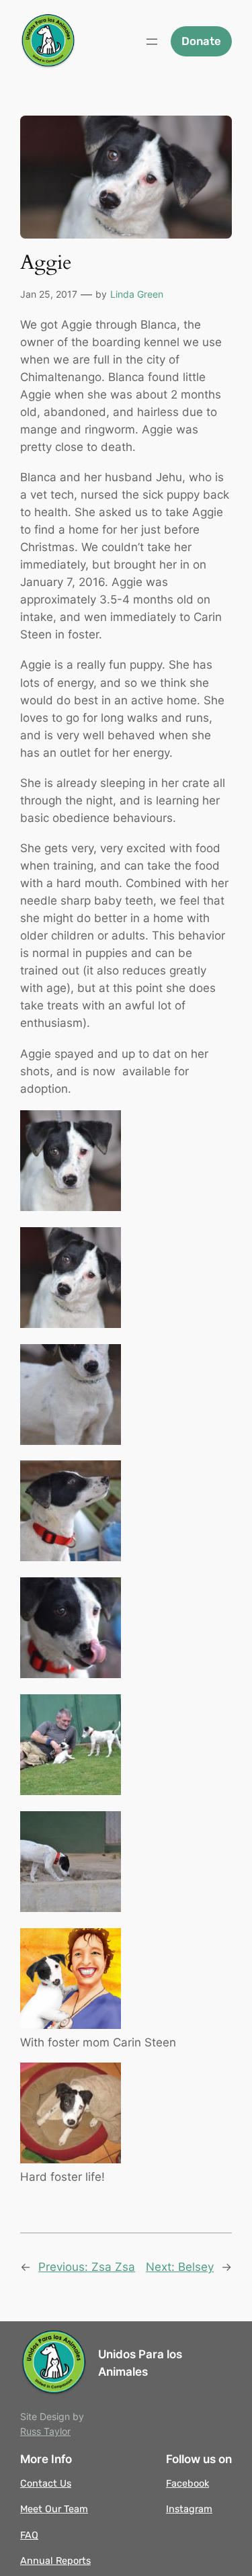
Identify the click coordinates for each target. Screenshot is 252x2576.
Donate (201, 41)
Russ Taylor (45, 2431)
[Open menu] (152, 42)
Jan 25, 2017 (49, 294)
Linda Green (137, 294)
